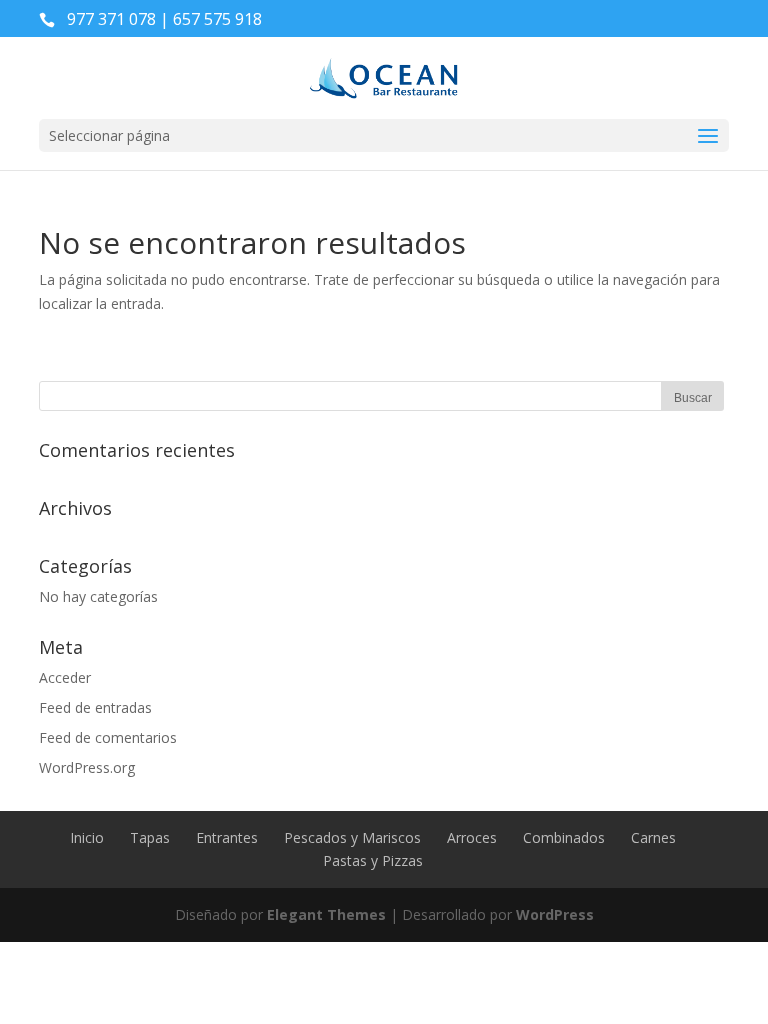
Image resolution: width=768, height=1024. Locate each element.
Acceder (65, 677)
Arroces (472, 837)
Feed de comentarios (108, 737)
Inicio (87, 837)
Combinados (564, 837)
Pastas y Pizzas (373, 860)
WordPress (555, 914)
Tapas (150, 837)
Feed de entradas (95, 707)
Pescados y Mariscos (352, 837)
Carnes (653, 837)
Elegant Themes (326, 914)
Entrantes (227, 837)
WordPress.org (87, 767)
